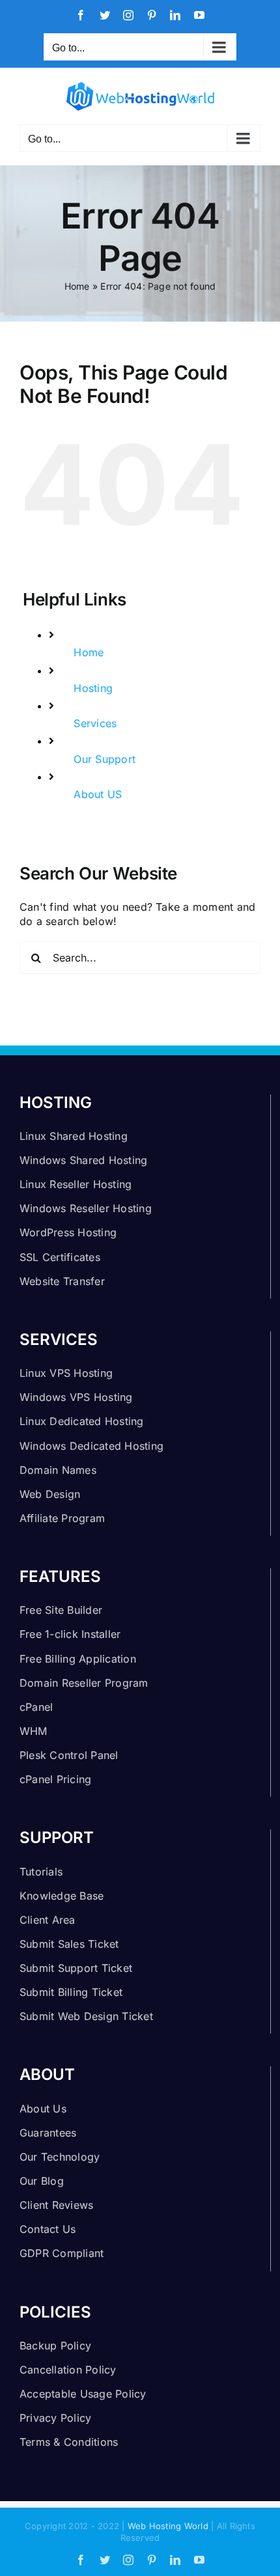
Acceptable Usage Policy (83, 2394)
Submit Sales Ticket (69, 1944)
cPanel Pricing (55, 1779)
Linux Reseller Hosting (76, 1184)
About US (98, 794)
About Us (43, 2109)
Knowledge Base (62, 1896)
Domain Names (58, 1470)
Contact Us (48, 2229)
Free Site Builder (61, 1610)
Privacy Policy (55, 2418)
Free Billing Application (78, 1659)
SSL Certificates (60, 1257)
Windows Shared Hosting (83, 1160)
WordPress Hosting (68, 1232)
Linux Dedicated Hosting (82, 1421)
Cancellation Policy (68, 2370)
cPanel (36, 1707)
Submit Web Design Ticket (86, 2016)
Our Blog (42, 2181)
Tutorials (41, 1872)
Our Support (105, 759)
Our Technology (60, 2157)
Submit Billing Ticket (71, 1992)
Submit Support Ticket (76, 1968)
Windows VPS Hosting (76, 1397)
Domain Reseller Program (84, 1683)
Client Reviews (56, 2205)
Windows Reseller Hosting (86, 1208)
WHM (34, 1731)
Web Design (50, 1494)
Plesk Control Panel (69, 1755)
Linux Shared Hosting (74, 1136)
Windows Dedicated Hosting (91, 1446)
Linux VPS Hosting (66, 1373)
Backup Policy (55, 2346)
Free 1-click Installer (70, 1634)
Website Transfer (62, 1281)
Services (95, 723)
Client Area (48, 1920)
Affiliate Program (62, 1518)
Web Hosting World (168, 2526)
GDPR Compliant (62, 2253)
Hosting (93, 688)
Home (77, 286)
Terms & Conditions (69, 2442)
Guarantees (48, 2133)
